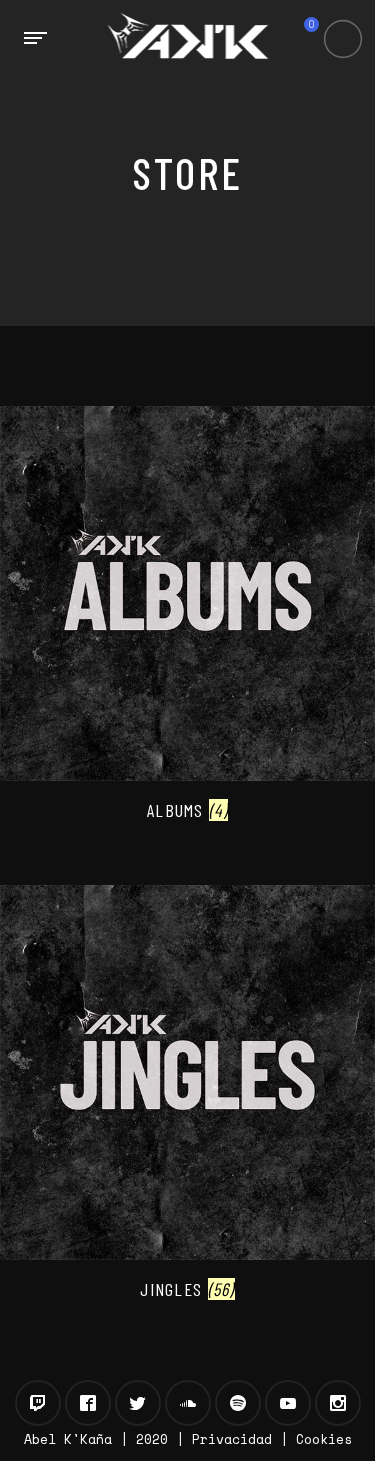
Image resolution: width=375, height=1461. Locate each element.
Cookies (324, 1439)
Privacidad (232, 1439)
